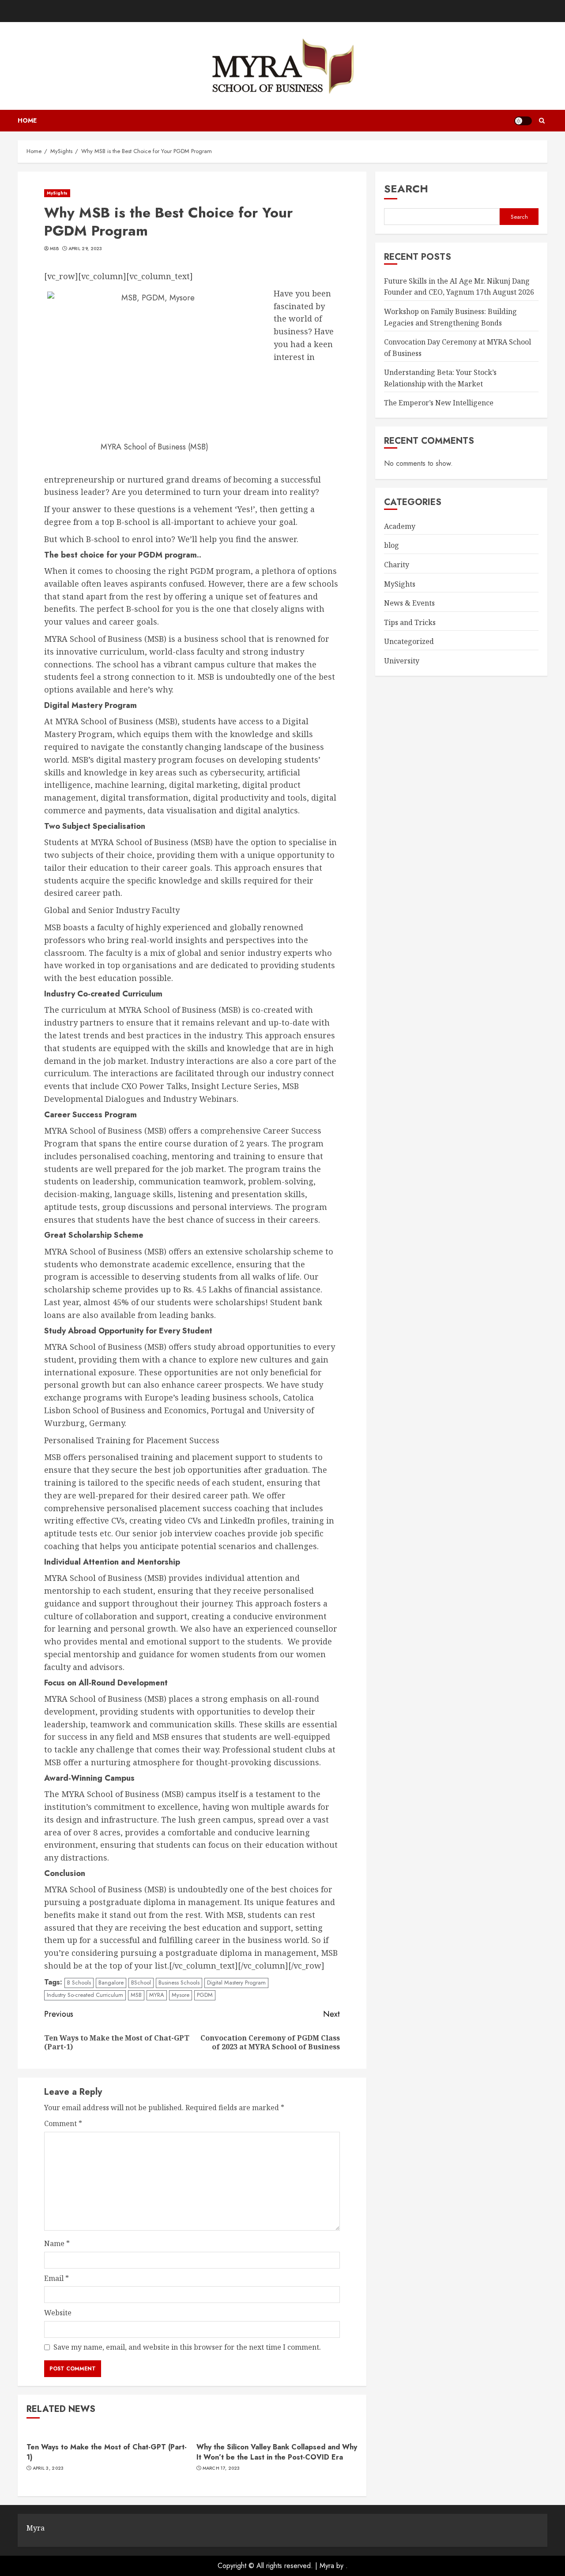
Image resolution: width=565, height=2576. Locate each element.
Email (56, 2278)
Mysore (181, 1995)
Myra (327, 2566)
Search (406, 189)
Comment (63, 2123)
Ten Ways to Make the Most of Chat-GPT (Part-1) (107, 2452)
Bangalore (111, 1983)
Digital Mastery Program (236, 1983)
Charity (397, 565)
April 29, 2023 (85, 249)
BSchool (141, 1983)
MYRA (157, 1995)
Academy (400, 526)
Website (58, 2313)
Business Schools (179, 1983)
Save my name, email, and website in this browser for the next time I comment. (187, 2347)
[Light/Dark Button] (523, 121)
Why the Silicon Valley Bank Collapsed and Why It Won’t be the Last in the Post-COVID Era (277, 2452)
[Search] (542, 121)
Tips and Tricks (410, 622)
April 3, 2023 (48, 2468)
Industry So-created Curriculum (85, 1995)
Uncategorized (409, 641)
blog (392, 545)
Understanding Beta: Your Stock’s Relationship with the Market (440, 378)
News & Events (409, 603)
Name (57, 2243)
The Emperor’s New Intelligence (439, 403)
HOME (27, 120)
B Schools (79, 1983)
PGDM (205, 1995)
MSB (54, 249)
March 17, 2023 (221, 2468)
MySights (57, 193)
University (402, 660)
